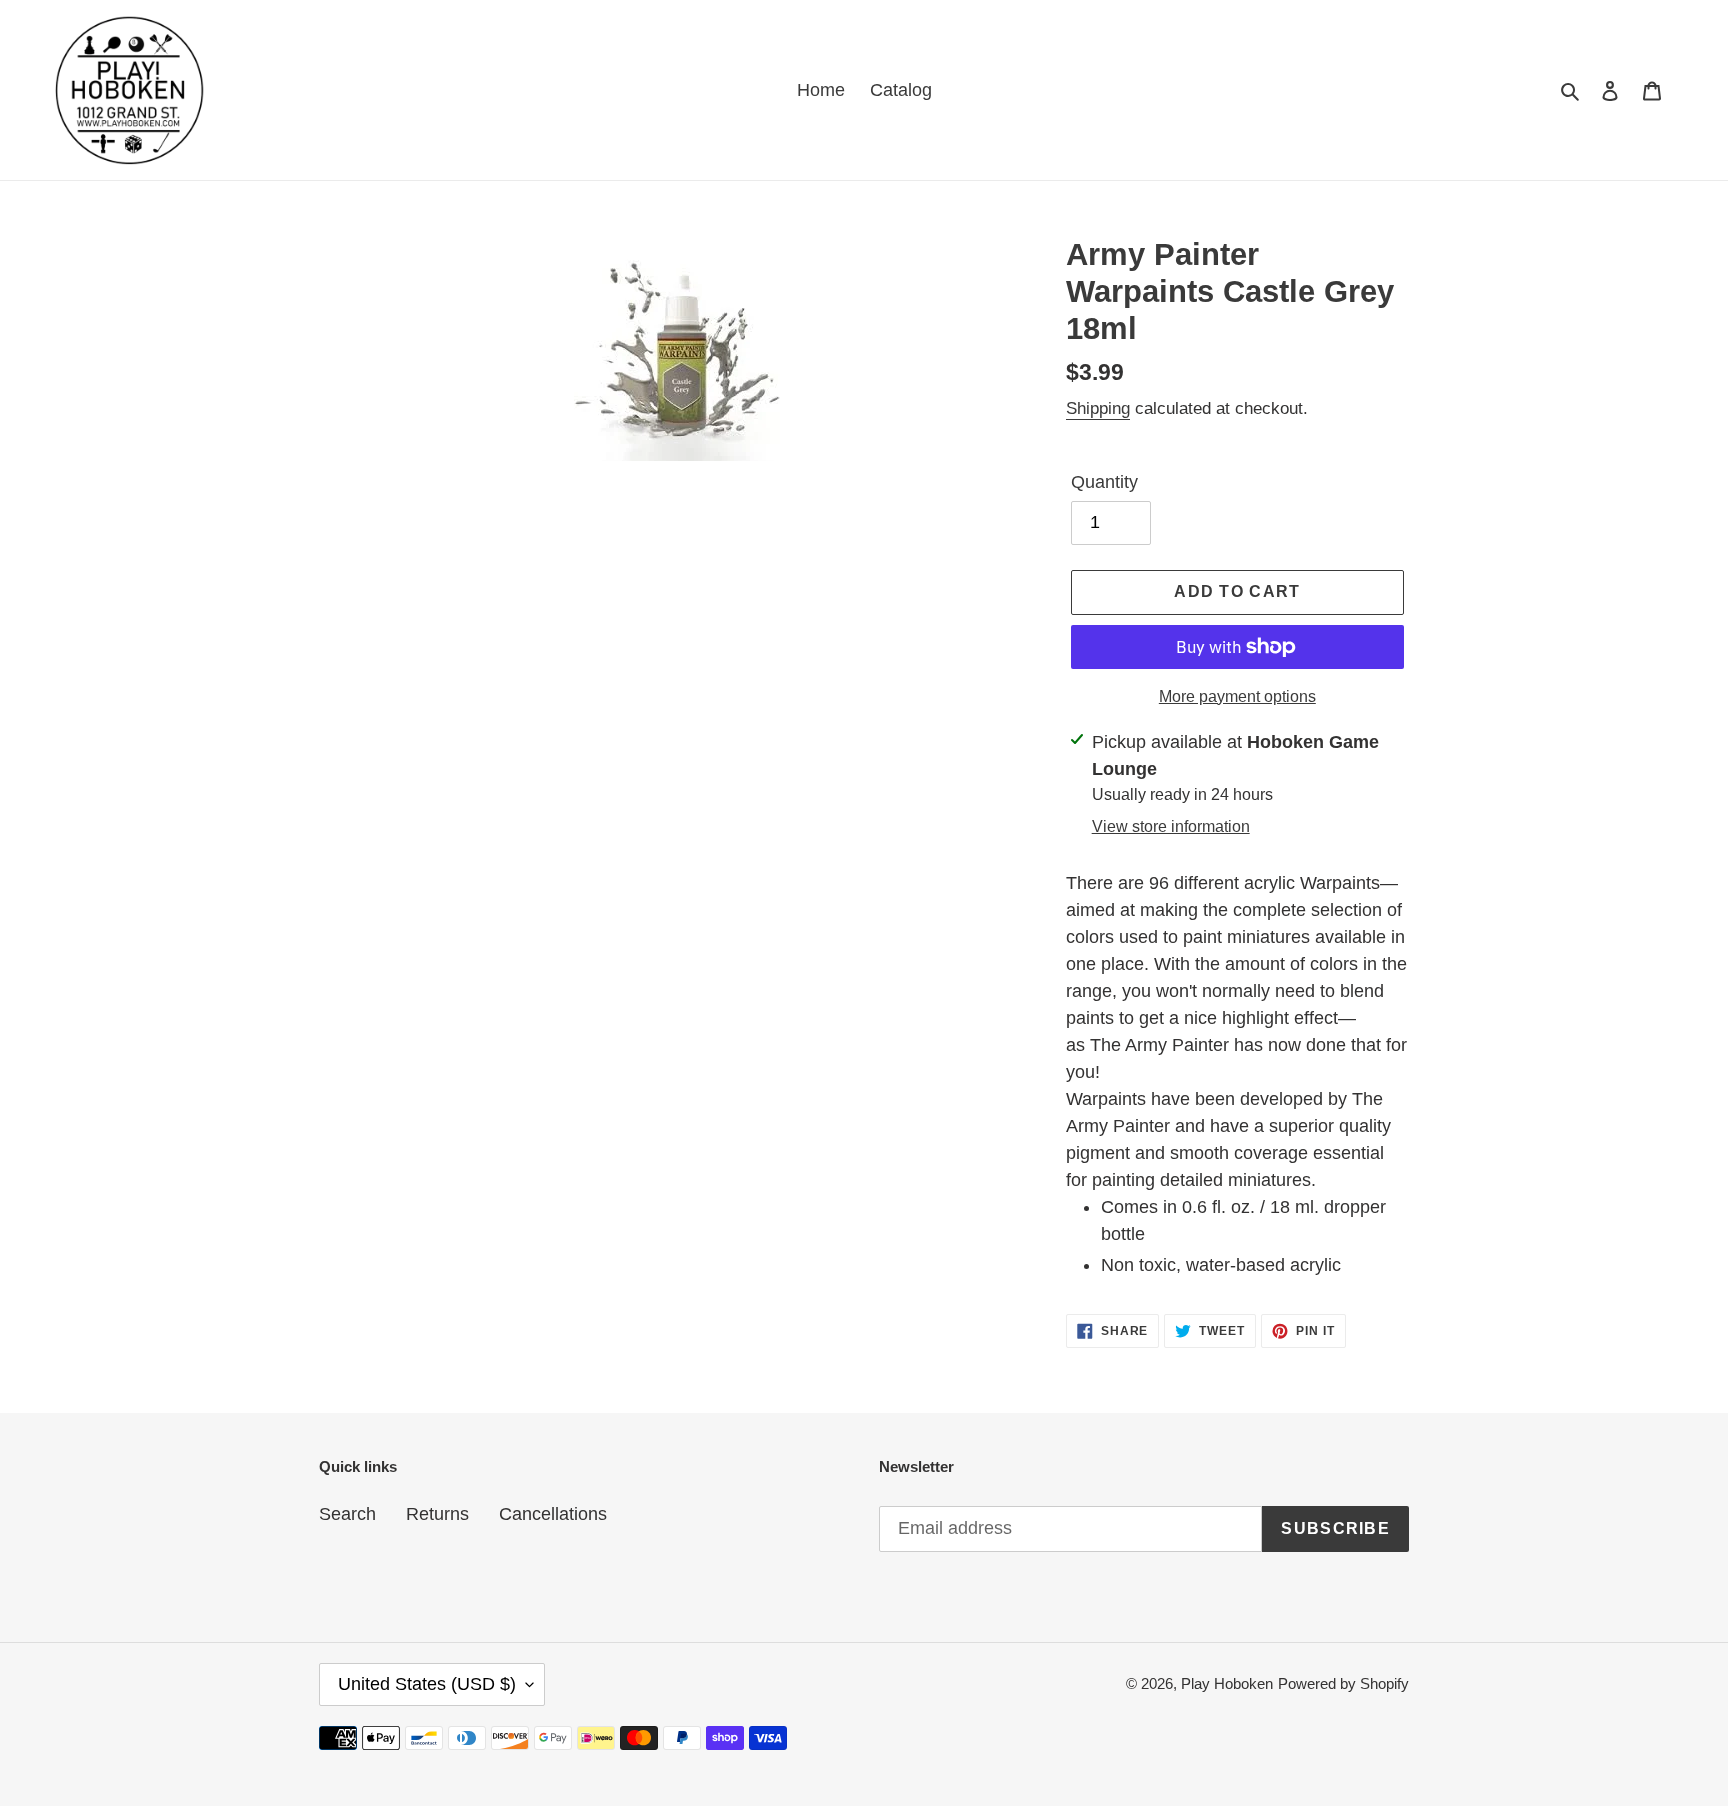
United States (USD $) (427, 1684)
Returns (437, 1514)
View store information (1171, 826)
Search (347, 1514)
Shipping (1098, 408)
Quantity (1104, 482)
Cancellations (553, 1514)
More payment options (1237, 696)
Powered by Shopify (1343, 1683)
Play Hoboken (1227, 1683)
